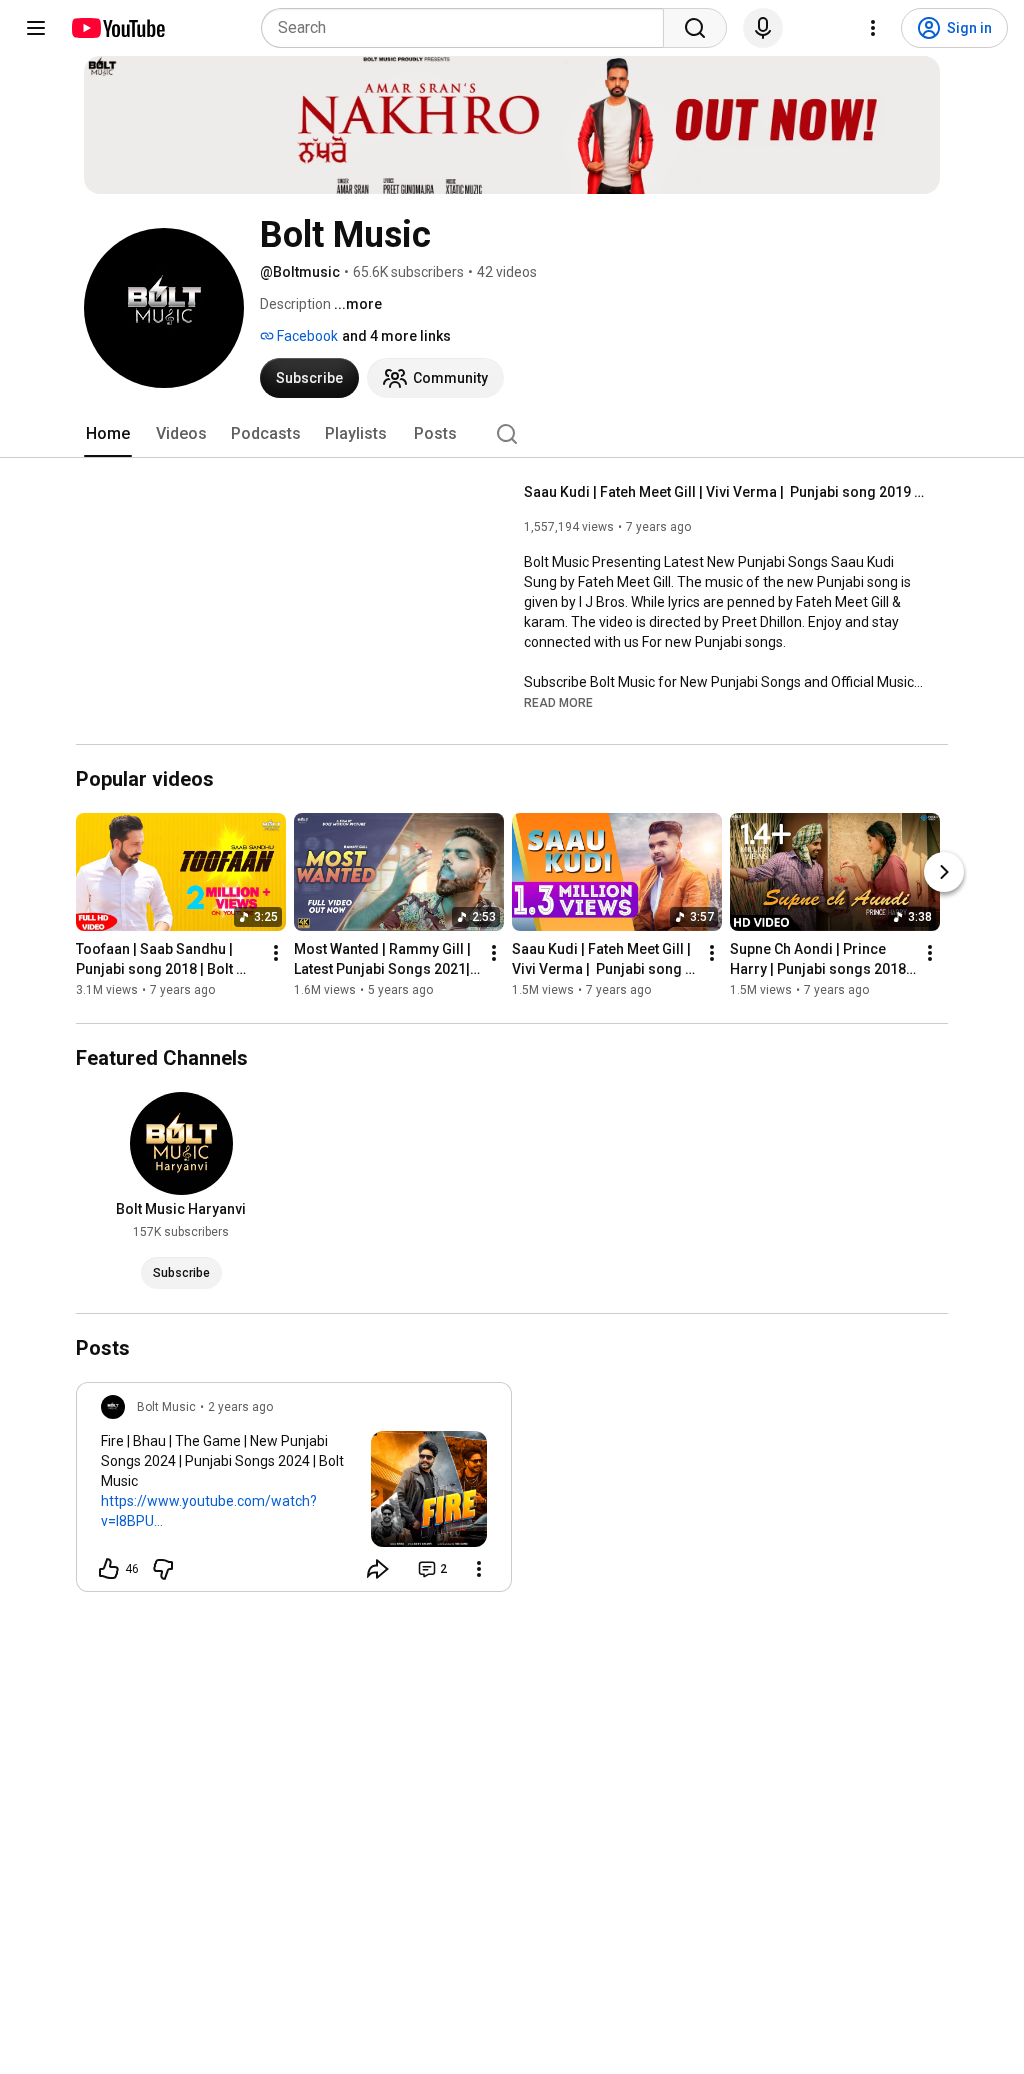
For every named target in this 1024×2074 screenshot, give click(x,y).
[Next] (944, 872)
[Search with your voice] (763, 28)
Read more (558, 703)
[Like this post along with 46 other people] (109, 1569)
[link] (294, 1493)
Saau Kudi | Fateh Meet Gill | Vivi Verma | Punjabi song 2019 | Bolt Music (724, 492)
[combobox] (468, 28)
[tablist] (512, 434)
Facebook (306, 336)
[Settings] (873, 28)
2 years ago (240, 1407)
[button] (558, 702)
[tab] (108, 434)
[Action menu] (479, 1569)
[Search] (695, 28)
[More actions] (276, 953)
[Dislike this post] (163, 1569)
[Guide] (36, 28)
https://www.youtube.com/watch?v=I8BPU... (209, 1511)
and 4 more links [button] (396, 336)
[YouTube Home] (117, 28)
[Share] (378, 1569)
